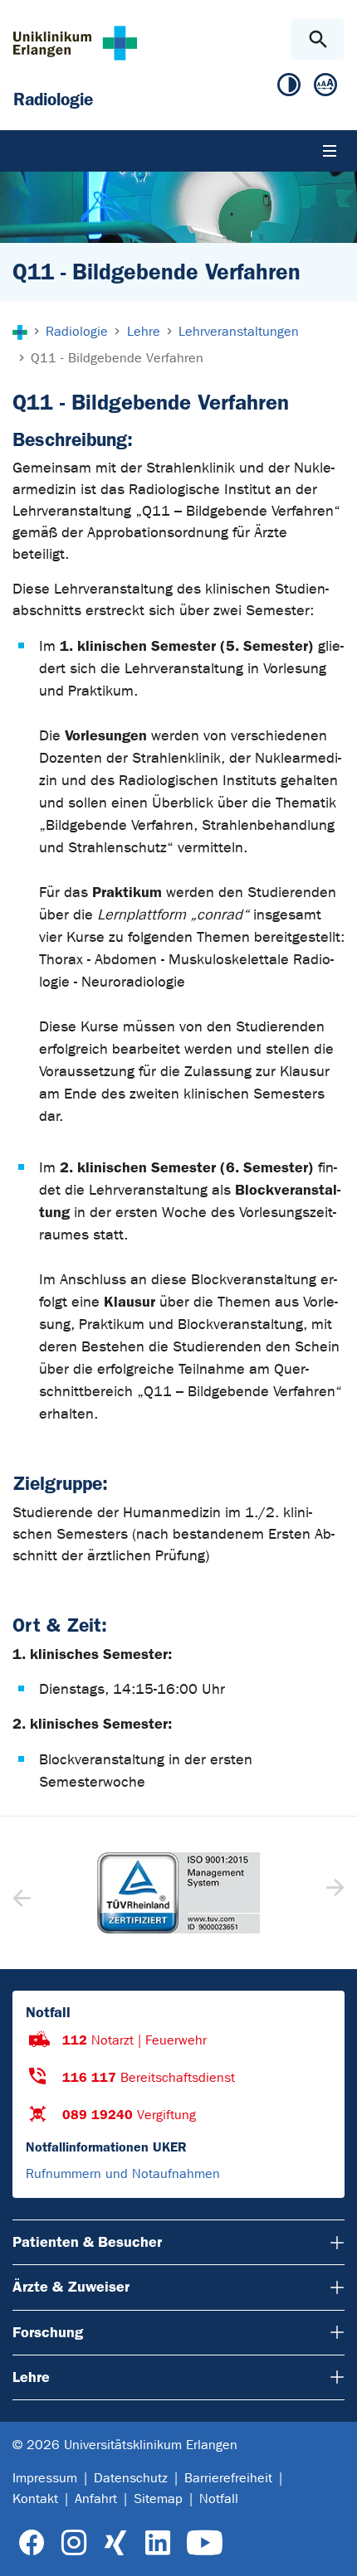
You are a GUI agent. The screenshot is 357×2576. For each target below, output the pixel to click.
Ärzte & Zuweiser (71, 2287)
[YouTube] (205, 2543)
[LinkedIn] (157, 2543)
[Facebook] (32, 2543)
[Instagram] (74, 2543)
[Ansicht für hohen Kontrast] (289, 88)
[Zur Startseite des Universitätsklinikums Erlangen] (75, 43)
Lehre (31, 2377)
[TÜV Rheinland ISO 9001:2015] (178, 1893)
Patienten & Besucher (87, 2242)
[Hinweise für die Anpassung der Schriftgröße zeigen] (325, 88)
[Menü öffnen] (330, 151)
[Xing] (115, 2543)
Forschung (48, 2332)
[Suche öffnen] (318, 39)
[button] (333, 1893)
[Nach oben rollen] (331, 2549)
